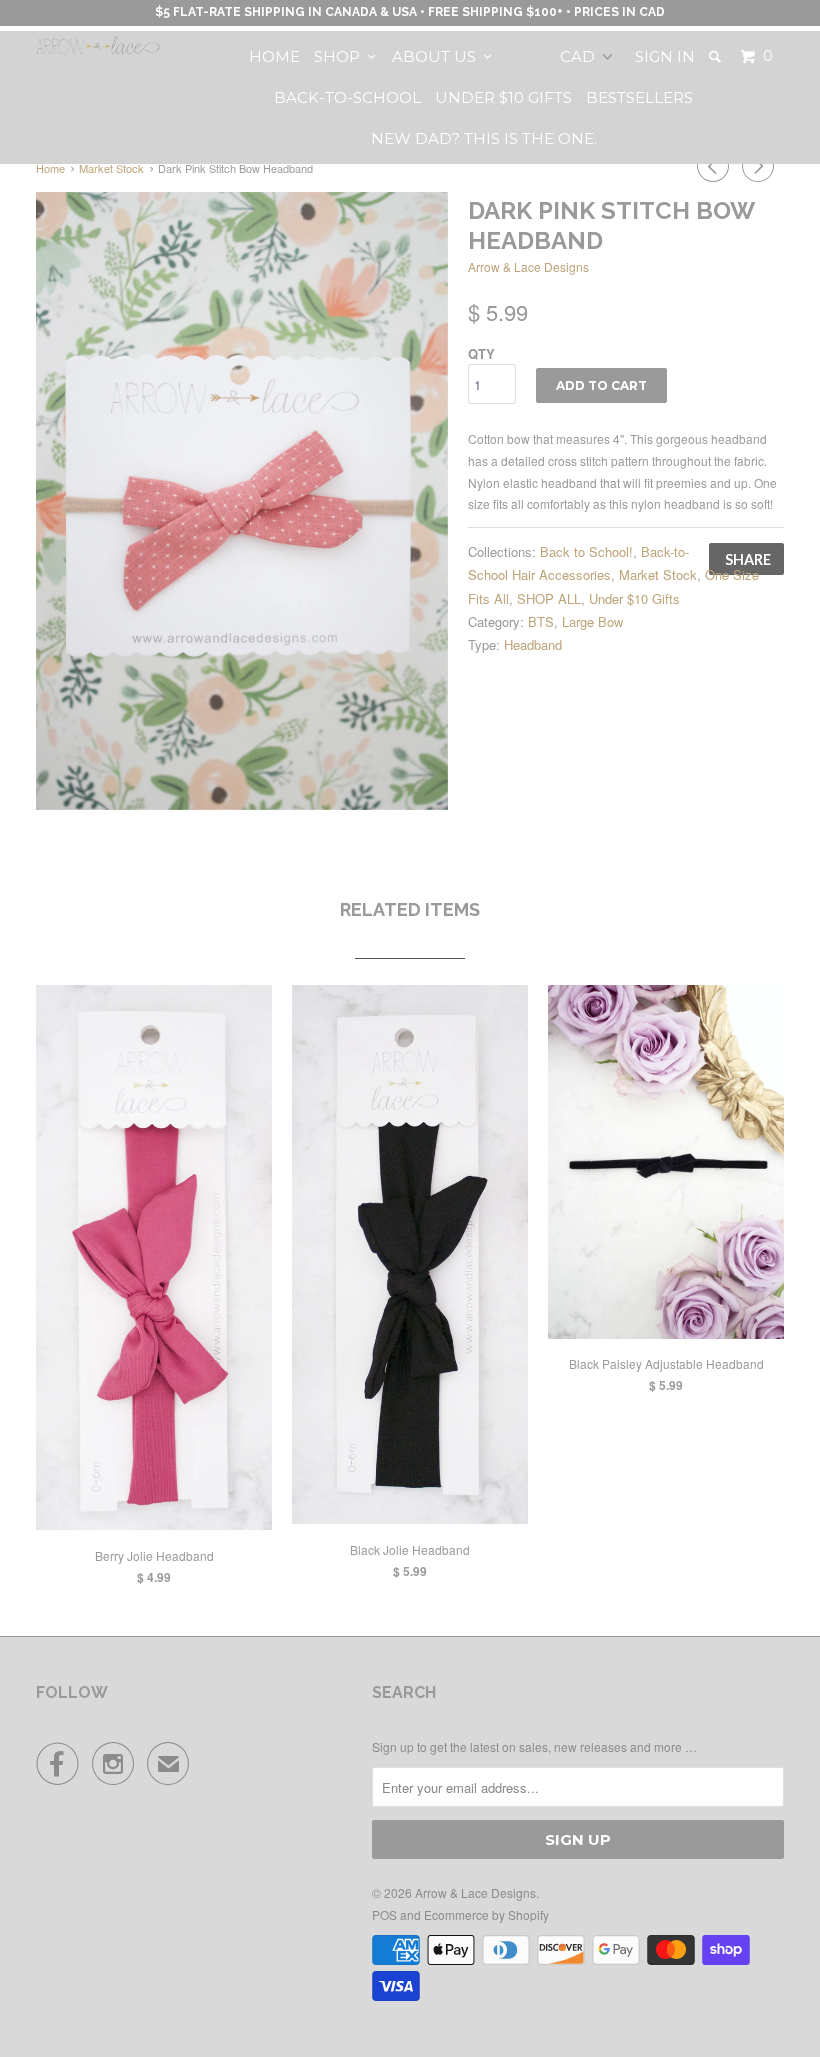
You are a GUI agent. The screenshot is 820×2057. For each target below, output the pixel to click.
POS (384, 1914)
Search (404, 1692)
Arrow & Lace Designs (528, 266)
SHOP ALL (549, 598)
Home (274, 56)
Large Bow (592, 621)
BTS (541, 621)
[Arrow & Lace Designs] (98, 45)
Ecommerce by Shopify (486, 1914)
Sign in (665, 56)
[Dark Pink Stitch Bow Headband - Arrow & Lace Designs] (242, 501)
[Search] (716, 56)
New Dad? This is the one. (484, 138)
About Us (438, 56)
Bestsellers (639, 97)
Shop (341, 56)
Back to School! (586, 551)
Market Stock (658, 574)
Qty (481, 353)
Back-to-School (347, 97)
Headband (533, 644)
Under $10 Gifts (503, 97)
